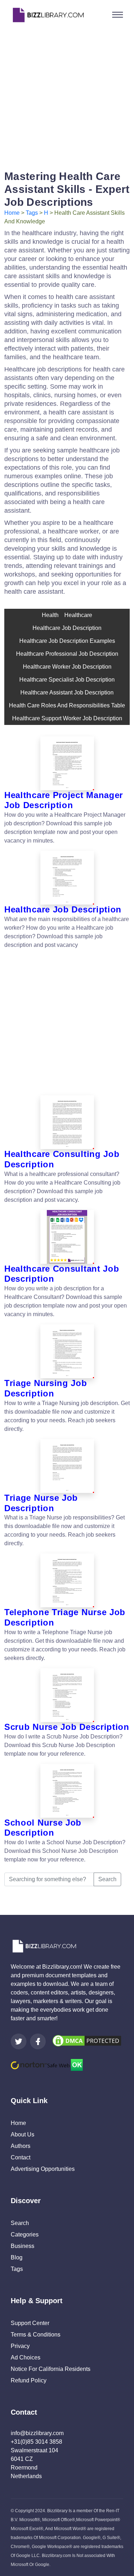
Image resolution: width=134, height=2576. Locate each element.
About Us (23, 2134)
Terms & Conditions (36, 2335)
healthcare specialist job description (67, 680)
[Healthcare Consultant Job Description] (67, 1237)
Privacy (20, 2346)
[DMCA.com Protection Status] (87, 2041)
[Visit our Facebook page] (38, 2041)
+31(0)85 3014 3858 (36, 2442)
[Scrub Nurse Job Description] (67, 1695)
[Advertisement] (67, 97)
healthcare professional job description (67, 654)
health (50, 615)
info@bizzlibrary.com (37, 2433)
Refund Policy (29, 2380)
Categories (25, 2235)
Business (23, 2246)
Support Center (30, 2323)
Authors (21, 2146)
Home (12, 213)
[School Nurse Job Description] (67, 1791)
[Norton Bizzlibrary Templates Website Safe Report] (47, 2065)
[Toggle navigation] (118, 15)
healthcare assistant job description (67, 692)
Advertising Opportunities (43, 2169)
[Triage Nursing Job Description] (67, 1351)
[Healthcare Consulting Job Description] (67, 1122)
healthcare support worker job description (67, 718)
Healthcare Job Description (67, 628)
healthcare (78, 615)
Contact (21, 2157)
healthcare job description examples (67, 641)
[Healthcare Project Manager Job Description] (67, 763)
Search (107, 1879)
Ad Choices (26, 2357)
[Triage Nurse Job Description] (67, 1466)
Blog (17, 2257)
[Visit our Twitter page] (19, 2041)
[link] (19, 2041)
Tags (32, 213)
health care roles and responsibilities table (67, 705)
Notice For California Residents (51, 2369)
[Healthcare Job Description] (67, 878)
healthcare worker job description (67, 667)
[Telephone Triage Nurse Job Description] (67, 1580)
